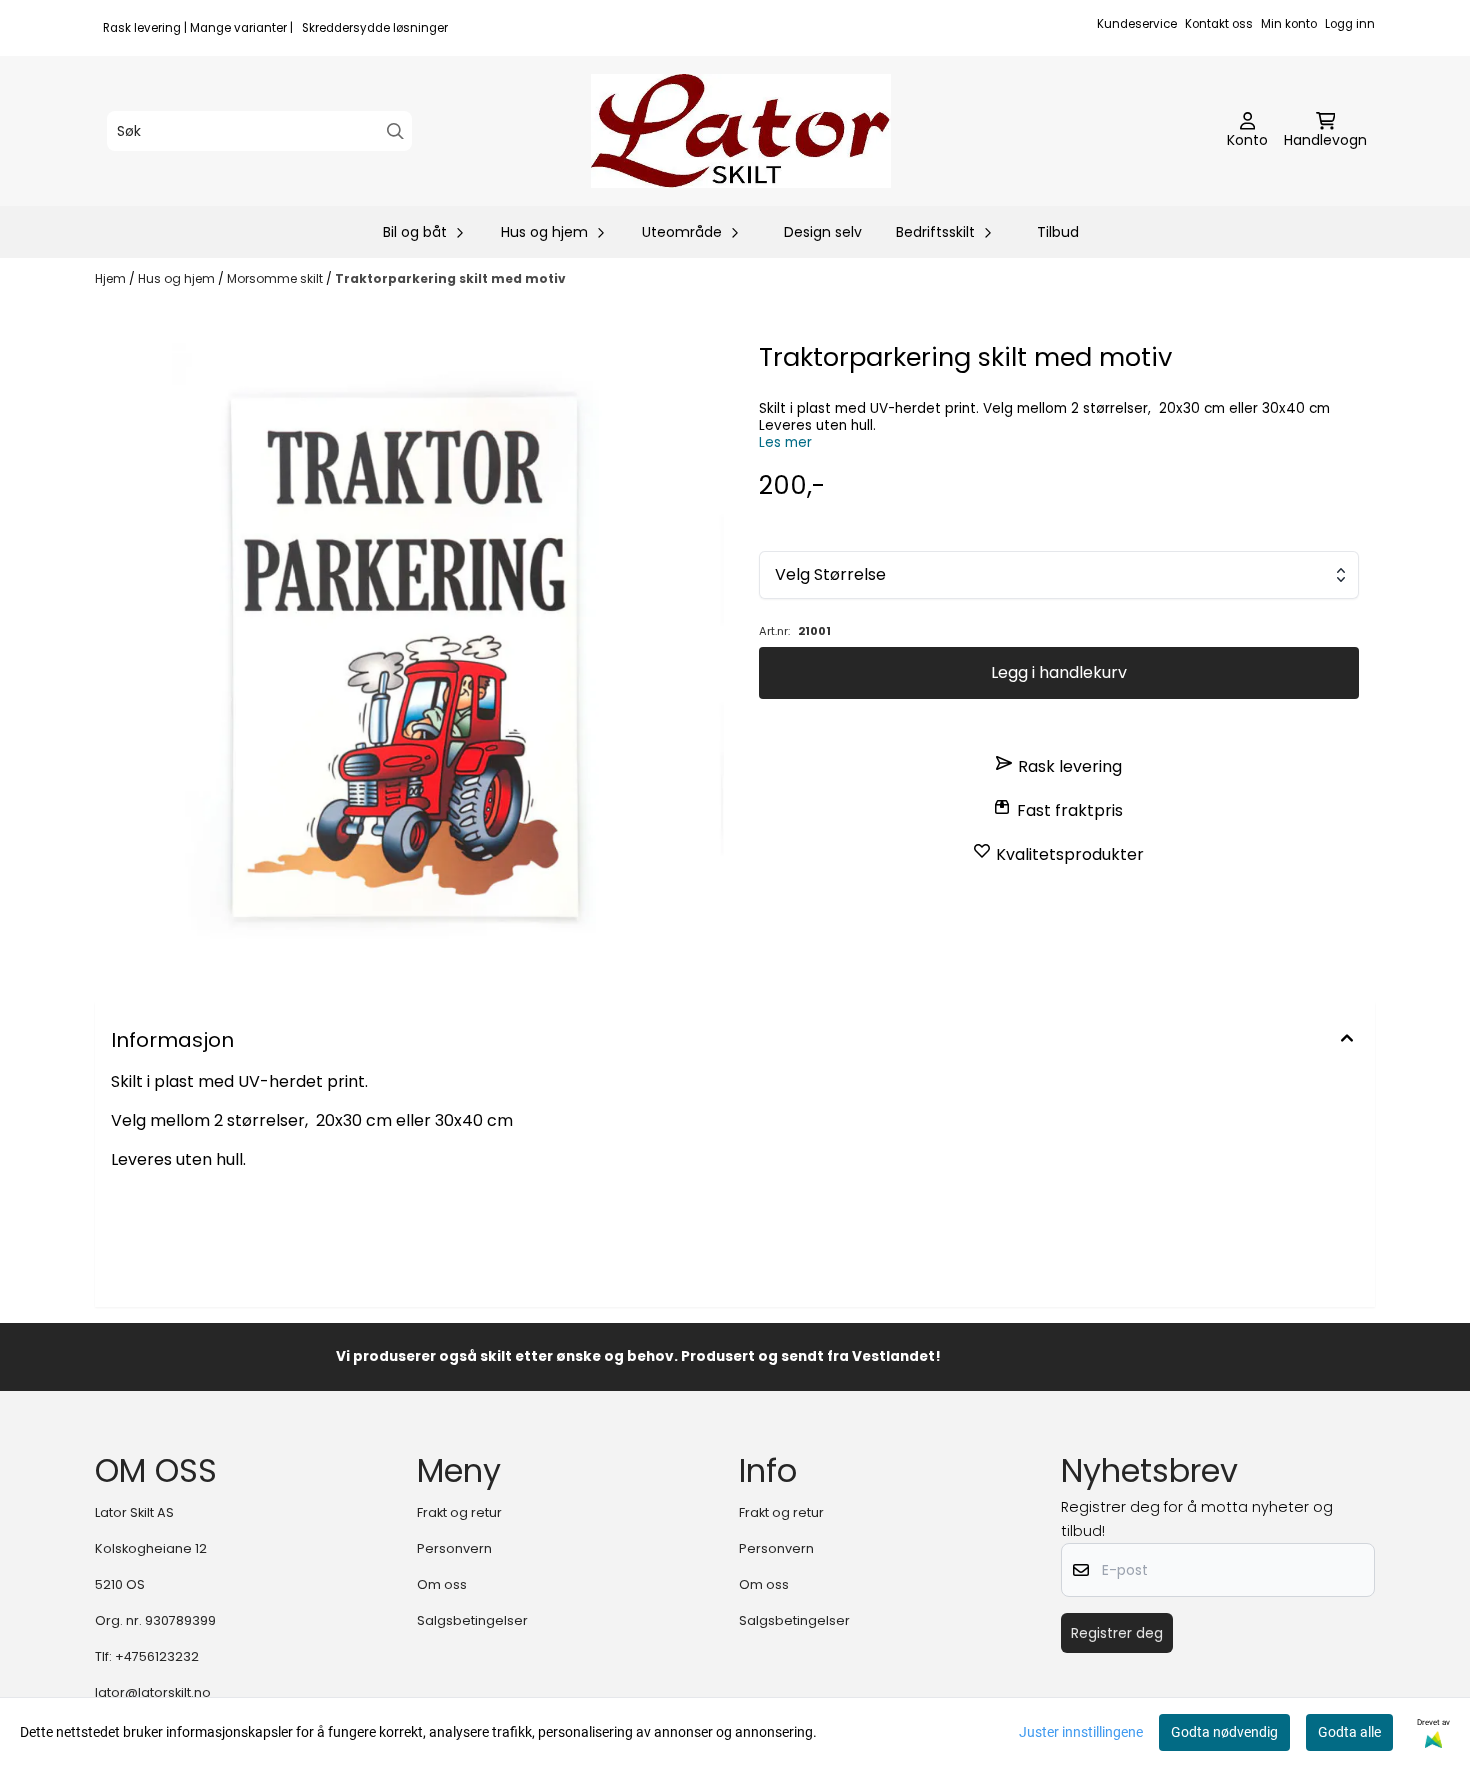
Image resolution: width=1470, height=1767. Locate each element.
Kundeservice (1137, 24)
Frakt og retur (459, 1512)
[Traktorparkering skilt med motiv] (411, 654)
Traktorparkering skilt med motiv (450, 278)
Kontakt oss (1219, 24)
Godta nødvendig (1224, 1732)
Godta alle (1349, 1732)
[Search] (395, 131)
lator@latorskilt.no (153, 1692)
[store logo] (741, 131)
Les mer (785, 442)
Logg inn (1350, 24)
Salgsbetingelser (472, 1620)
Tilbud (1058, 232)
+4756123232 (157, 1656)
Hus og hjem (178, 278)
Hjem (112, 278)
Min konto (1289, 24)
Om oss (442, 1584)
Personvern (454, 1548)
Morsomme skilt (276, 278)
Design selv (823, 232)
